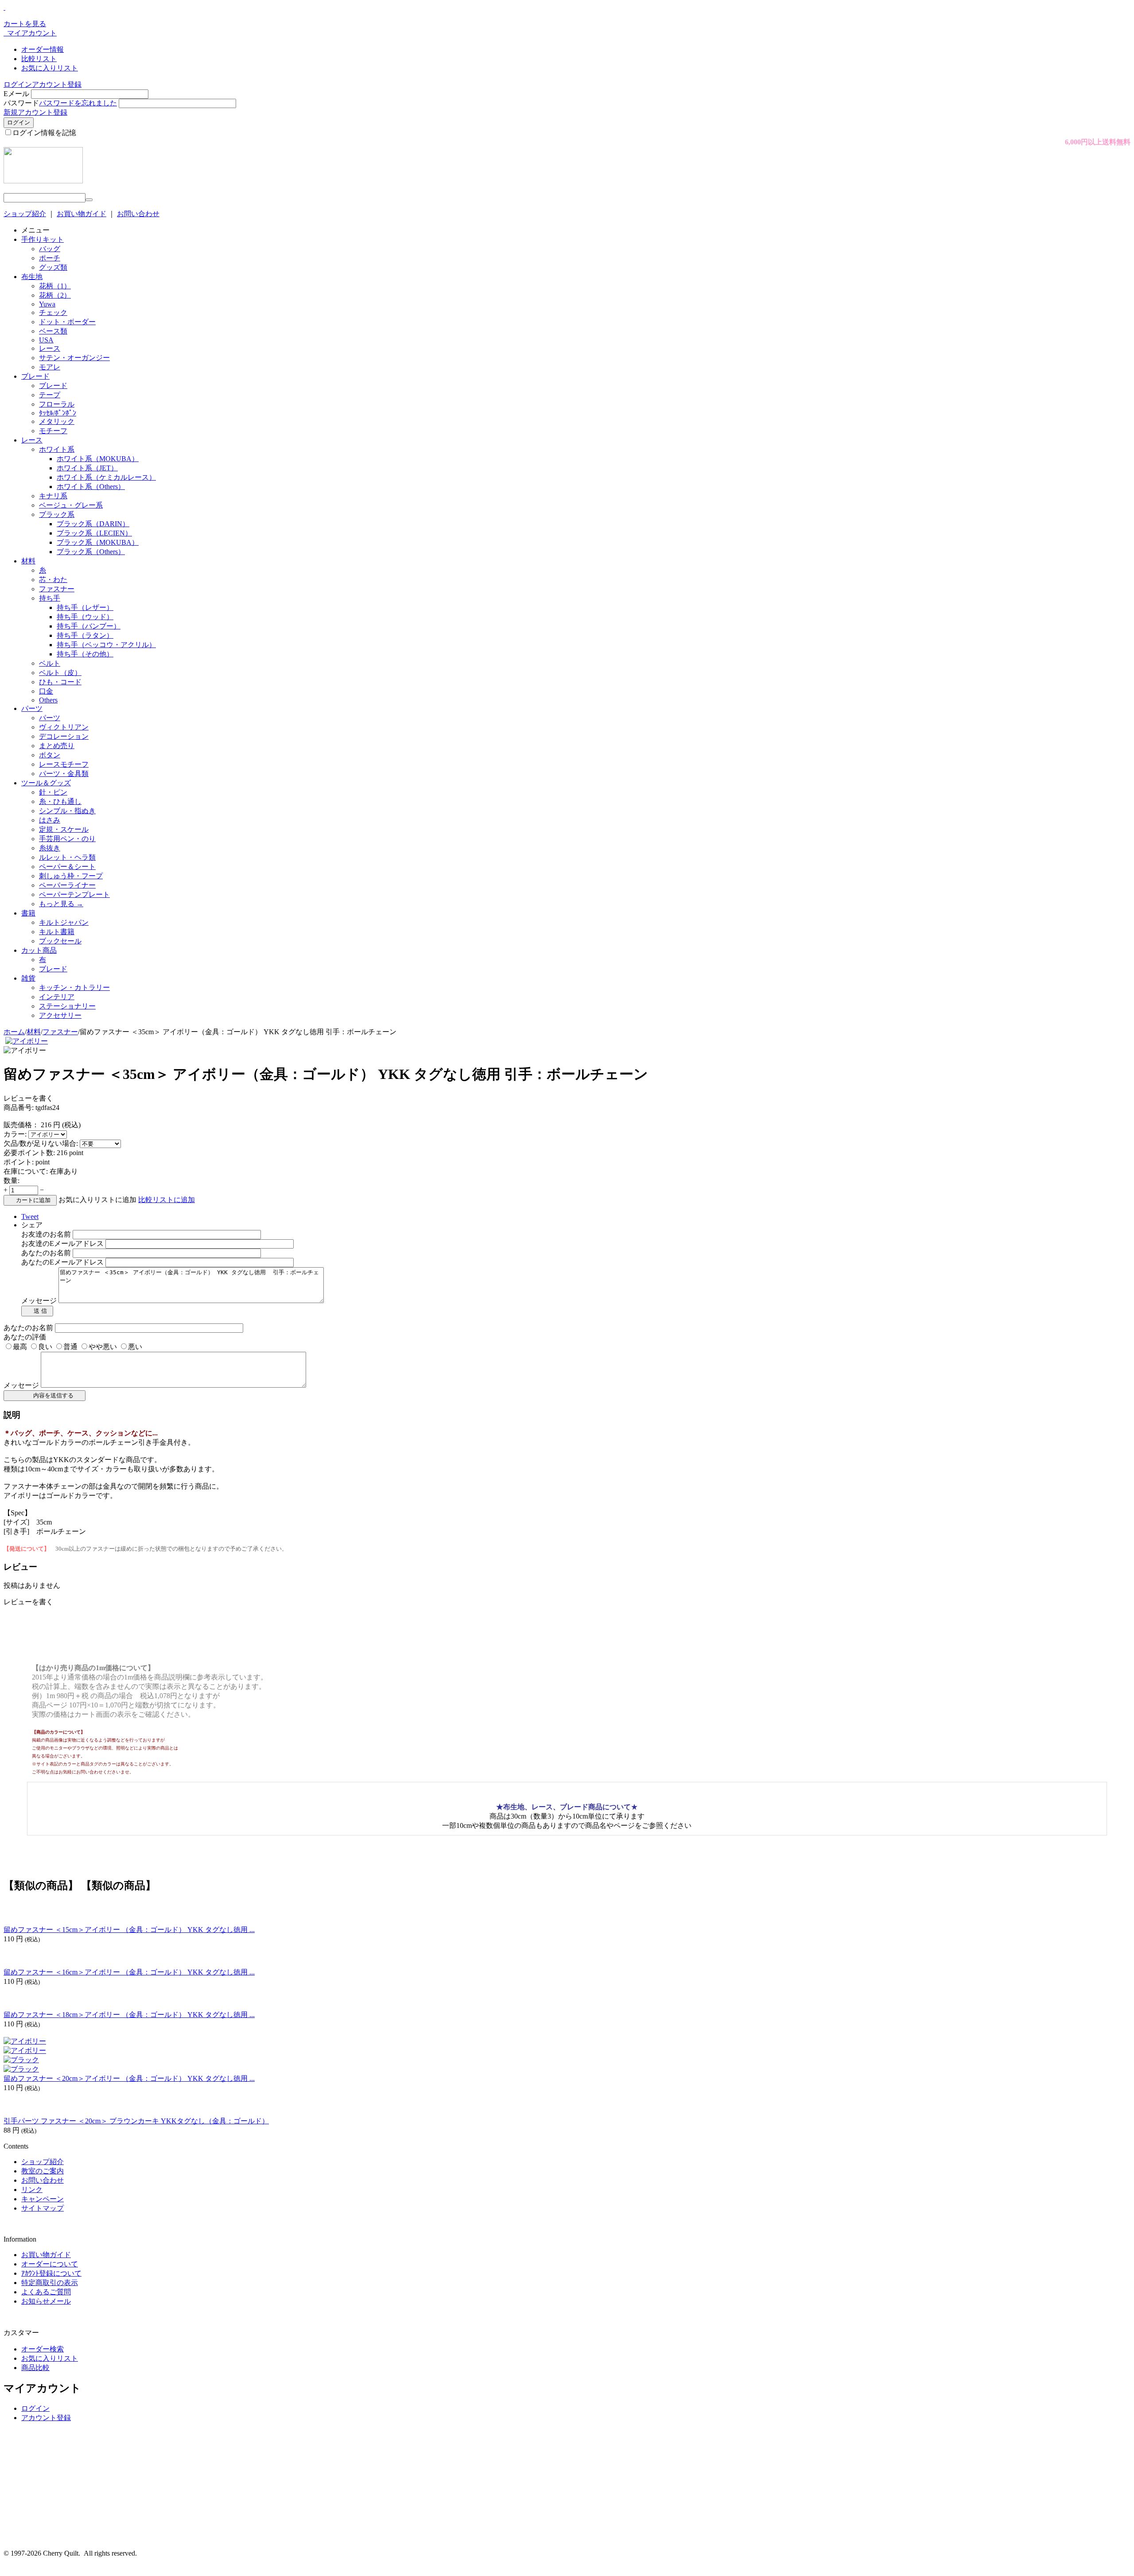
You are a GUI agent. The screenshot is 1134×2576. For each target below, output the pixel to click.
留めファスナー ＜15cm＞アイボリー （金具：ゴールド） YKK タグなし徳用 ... (129, 1930)
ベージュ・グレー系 (71, 505)
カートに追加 (33, 1200)
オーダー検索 (43, 2349)
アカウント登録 (57, 84)
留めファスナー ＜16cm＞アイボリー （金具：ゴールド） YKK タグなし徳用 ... (129, 1972)
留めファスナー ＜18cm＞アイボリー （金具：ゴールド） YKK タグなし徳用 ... (129, 2015)
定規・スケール (64, 829)
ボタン (50, 755)
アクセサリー (60, 1015)
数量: (12, 1181)
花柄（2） (55, 295)
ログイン (18, 84)
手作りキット (43, 239)
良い (45, 1347)
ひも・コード (60, 682)
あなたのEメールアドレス (62, 1262)
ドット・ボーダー (67, 322)
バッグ (50, 249)
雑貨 (28, 978)
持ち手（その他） (85, 654)
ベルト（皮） (60, 673)
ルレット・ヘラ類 (67, 857)
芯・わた (53, 580)
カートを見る (25, 24)
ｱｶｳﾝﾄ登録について (51, 2273)
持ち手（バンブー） (89, 626)
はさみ (50, 820)
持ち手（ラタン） (85, 635)
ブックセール (60, 941)
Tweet (30, 1216)
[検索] (89, 200)
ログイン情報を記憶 (44, 133)
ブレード (35, 376)
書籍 (28, 913)
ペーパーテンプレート (74, 894)
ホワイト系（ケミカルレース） (106, 477)
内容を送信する (51, 1395)
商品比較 (35, 2368)
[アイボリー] (27, 1041)
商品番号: (19, 1108)
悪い (135, 1347)
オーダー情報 (43, 49)
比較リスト (39, 59)
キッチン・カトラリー (74, 987)
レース (50, 348)
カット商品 (39, 950)
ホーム (14, 1032)
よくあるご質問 (46, 2292)
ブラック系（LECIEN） (94, 533)
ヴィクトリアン (64, 727)
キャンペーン (43, 2199)
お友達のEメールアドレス (62, 1243)
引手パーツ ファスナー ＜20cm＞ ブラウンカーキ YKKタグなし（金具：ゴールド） (136, 2121)
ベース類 (53, 331)
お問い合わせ (138, 214)
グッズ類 (53, 267)
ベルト (50, 663)
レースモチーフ (64, 764)
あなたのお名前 (46, 1253)
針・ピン (53, 792)
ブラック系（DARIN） (93, 524)
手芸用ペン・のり (67, 839)
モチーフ (53, 431)
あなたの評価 (25, 1337)
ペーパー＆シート (67, 867)
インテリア (57, 997)
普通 (70, 1347)
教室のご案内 (43, 2171)
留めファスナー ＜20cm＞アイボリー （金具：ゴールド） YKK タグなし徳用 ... (129, 2078)
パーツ (32, 708)
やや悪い (103, 1347)
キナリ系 (53, 496)
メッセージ (39, 1301)
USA (46, 340)
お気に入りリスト (50, 68)
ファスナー (57, 589)
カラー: (15, 1134)
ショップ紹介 (25, 214)
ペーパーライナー (67, 885)
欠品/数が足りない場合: (41, 1143)
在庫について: (26, 1171)
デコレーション (64, 736)
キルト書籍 (57, 932)
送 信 (40, 1311)
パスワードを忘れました (78, 103)
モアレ (50, 367)
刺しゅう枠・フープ (71, 876)
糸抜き (50, 848)
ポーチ (50, 258)
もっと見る (61, 904)
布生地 (32, 277)
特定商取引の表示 (50, 2283)
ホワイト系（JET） (87, 468)
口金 (46, 691)
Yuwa (47, 304)
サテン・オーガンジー (74, 358)
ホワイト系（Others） (91, 487)
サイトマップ (43, 2208)
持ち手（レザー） (85, 607)
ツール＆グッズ (46, 783)
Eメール (16, 94)
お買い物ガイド (82, 214)
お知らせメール (46, 2301)
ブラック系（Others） (91, 552)
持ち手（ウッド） (85, 617)
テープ (50, 395)
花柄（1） (55, 286)
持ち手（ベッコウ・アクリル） (106, 645)
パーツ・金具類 (64, 774)
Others (48, 700)
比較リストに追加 (167, 1200)
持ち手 (50, 598)
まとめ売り (57, 746)
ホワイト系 (57, 449)
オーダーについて (50, 2264)
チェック (53, 312)
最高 (20, 1347)
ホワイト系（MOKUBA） (98, 459)
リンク (32, 2190)
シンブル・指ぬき (67, 811)
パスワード (21, 103)
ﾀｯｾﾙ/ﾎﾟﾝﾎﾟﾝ (58, 413)
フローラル (57, 404)
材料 (28, 561)
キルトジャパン (64, 922)
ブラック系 (57, 514)
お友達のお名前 (46, 1234)
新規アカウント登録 (35, 112)
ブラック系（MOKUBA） (98, 542)
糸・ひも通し (60, 801)
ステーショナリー (67, 1006)
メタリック (57, 421)
